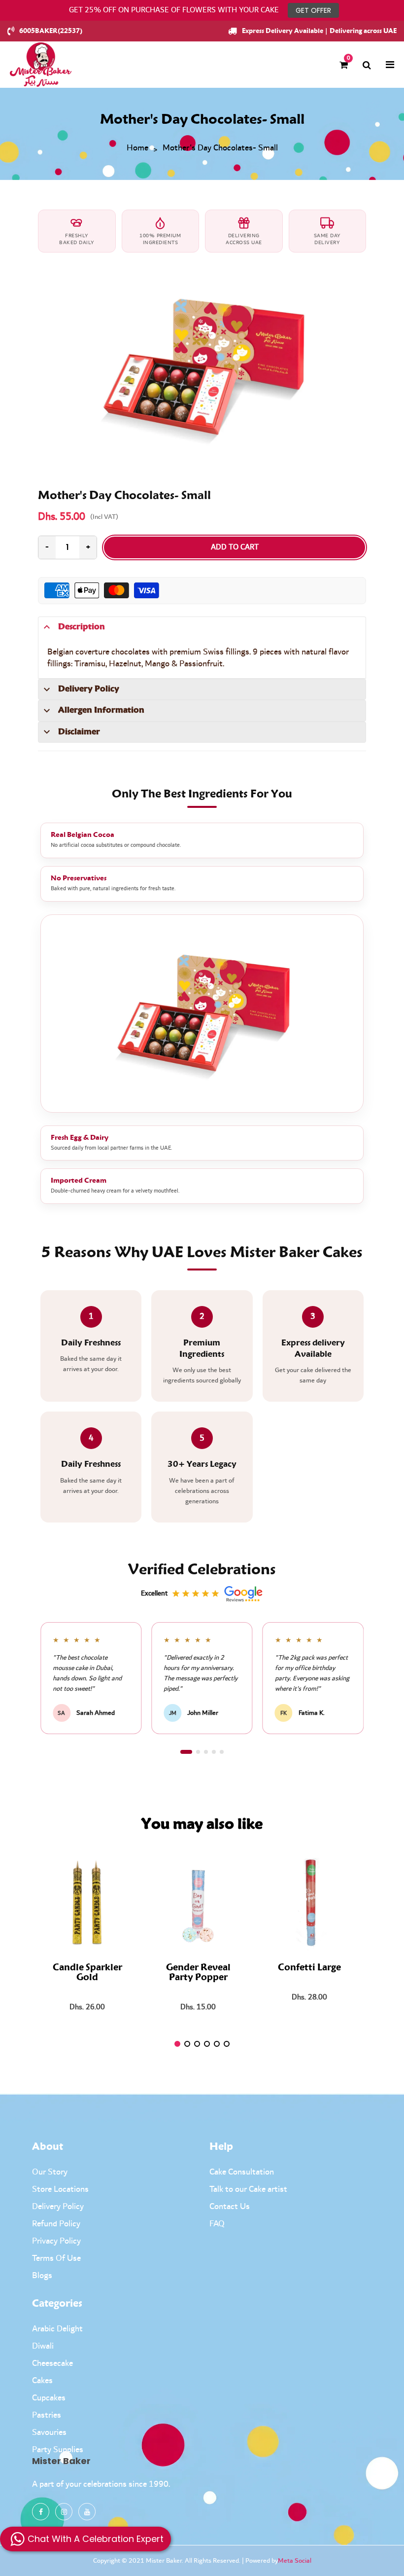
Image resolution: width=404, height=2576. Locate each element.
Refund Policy (56, 2224)
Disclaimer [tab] (79, 732)
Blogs (42, 2276)
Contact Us (230, 2207)
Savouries (49, 2432)
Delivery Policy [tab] (89, 689)
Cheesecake (52, 2363)
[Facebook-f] (41, 2512)
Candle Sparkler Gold (87, 1973)
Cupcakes (49, 2398)
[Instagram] (64, 2512)
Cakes (42, 2381)
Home (137, 148)
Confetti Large (309, 1968)
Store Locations (60, 2189)
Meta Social (295, 2561)
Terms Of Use (56, 2258)
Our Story (50, 2172)
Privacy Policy (56, 2241)
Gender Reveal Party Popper (198, 1973)
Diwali (43, 2346)
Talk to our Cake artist (248, 2189)
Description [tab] (82, 627)
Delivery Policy (58, 2207)
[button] (186, 1752)
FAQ (217, 2224)
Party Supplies (58, 2450)
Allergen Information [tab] (101, 710)
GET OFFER (313, 10)
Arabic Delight (57, 2329)
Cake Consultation (242, 2172)
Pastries (47, 2415)
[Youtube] (87, 2512)
